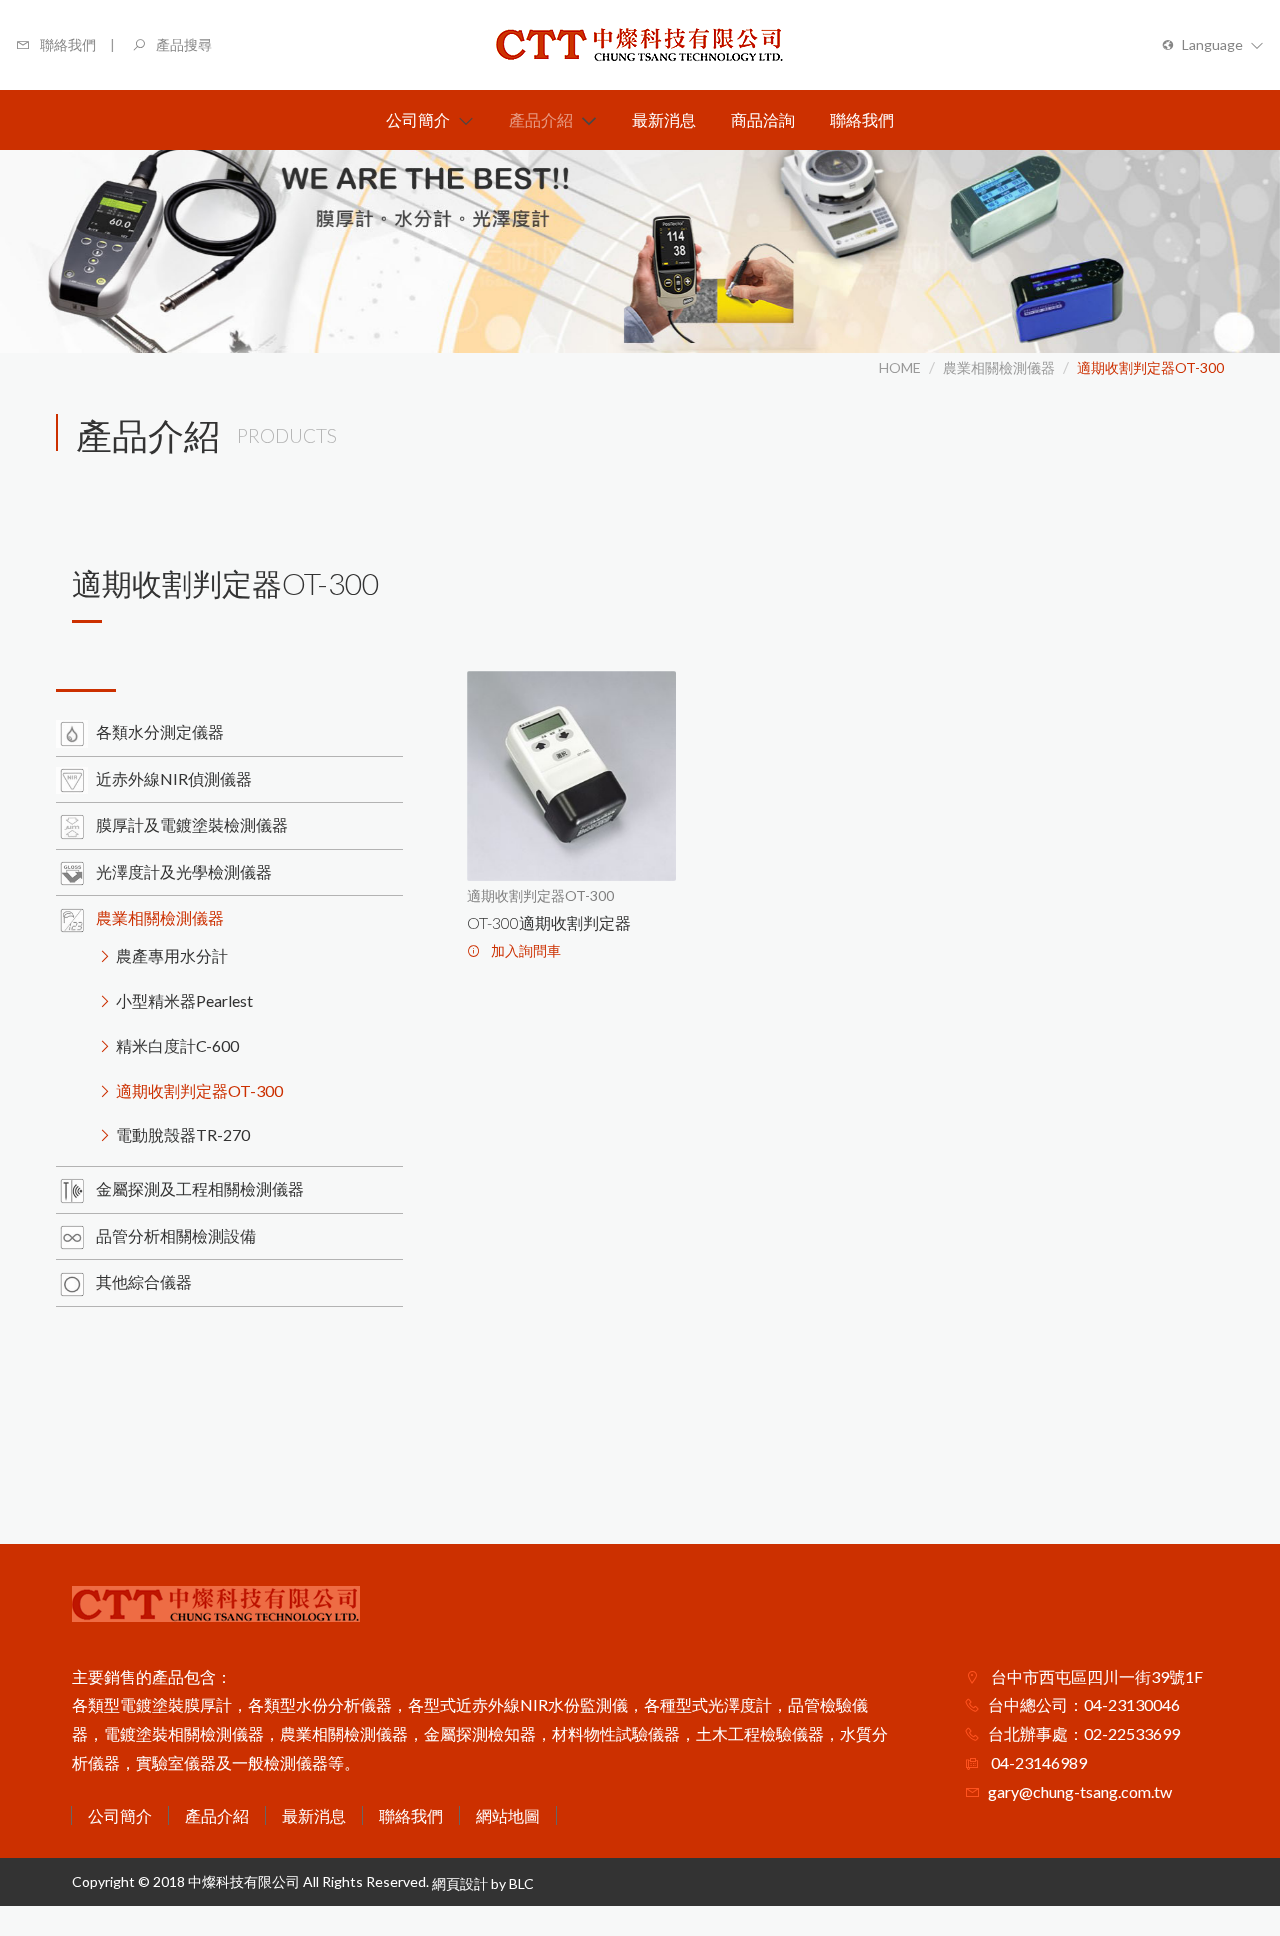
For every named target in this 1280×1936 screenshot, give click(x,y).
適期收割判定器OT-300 (1150, 367)
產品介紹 (217, 1815)
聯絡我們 (411, 1815)
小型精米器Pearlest (184, 1000)
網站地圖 (508, 1815)
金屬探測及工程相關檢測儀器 (200, 1188)
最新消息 (314, 1815)
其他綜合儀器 (144, 1281)
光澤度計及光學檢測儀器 (184, 871)
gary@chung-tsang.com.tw (1080, 1791)
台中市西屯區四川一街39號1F (1095, 1676)
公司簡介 (120, 1815)
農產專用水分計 (172, 955)
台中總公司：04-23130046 (1084, 1704)
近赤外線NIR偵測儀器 (174, 778)
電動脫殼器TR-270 (183, 1134)
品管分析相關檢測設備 (176, 1235)
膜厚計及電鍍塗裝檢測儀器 (192, 824)
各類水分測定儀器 (160, 731)
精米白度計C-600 (177, 1045)
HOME (900, 367)
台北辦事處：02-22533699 (1084, 1733)
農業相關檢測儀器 (999, 367)
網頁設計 (460, 1883)
